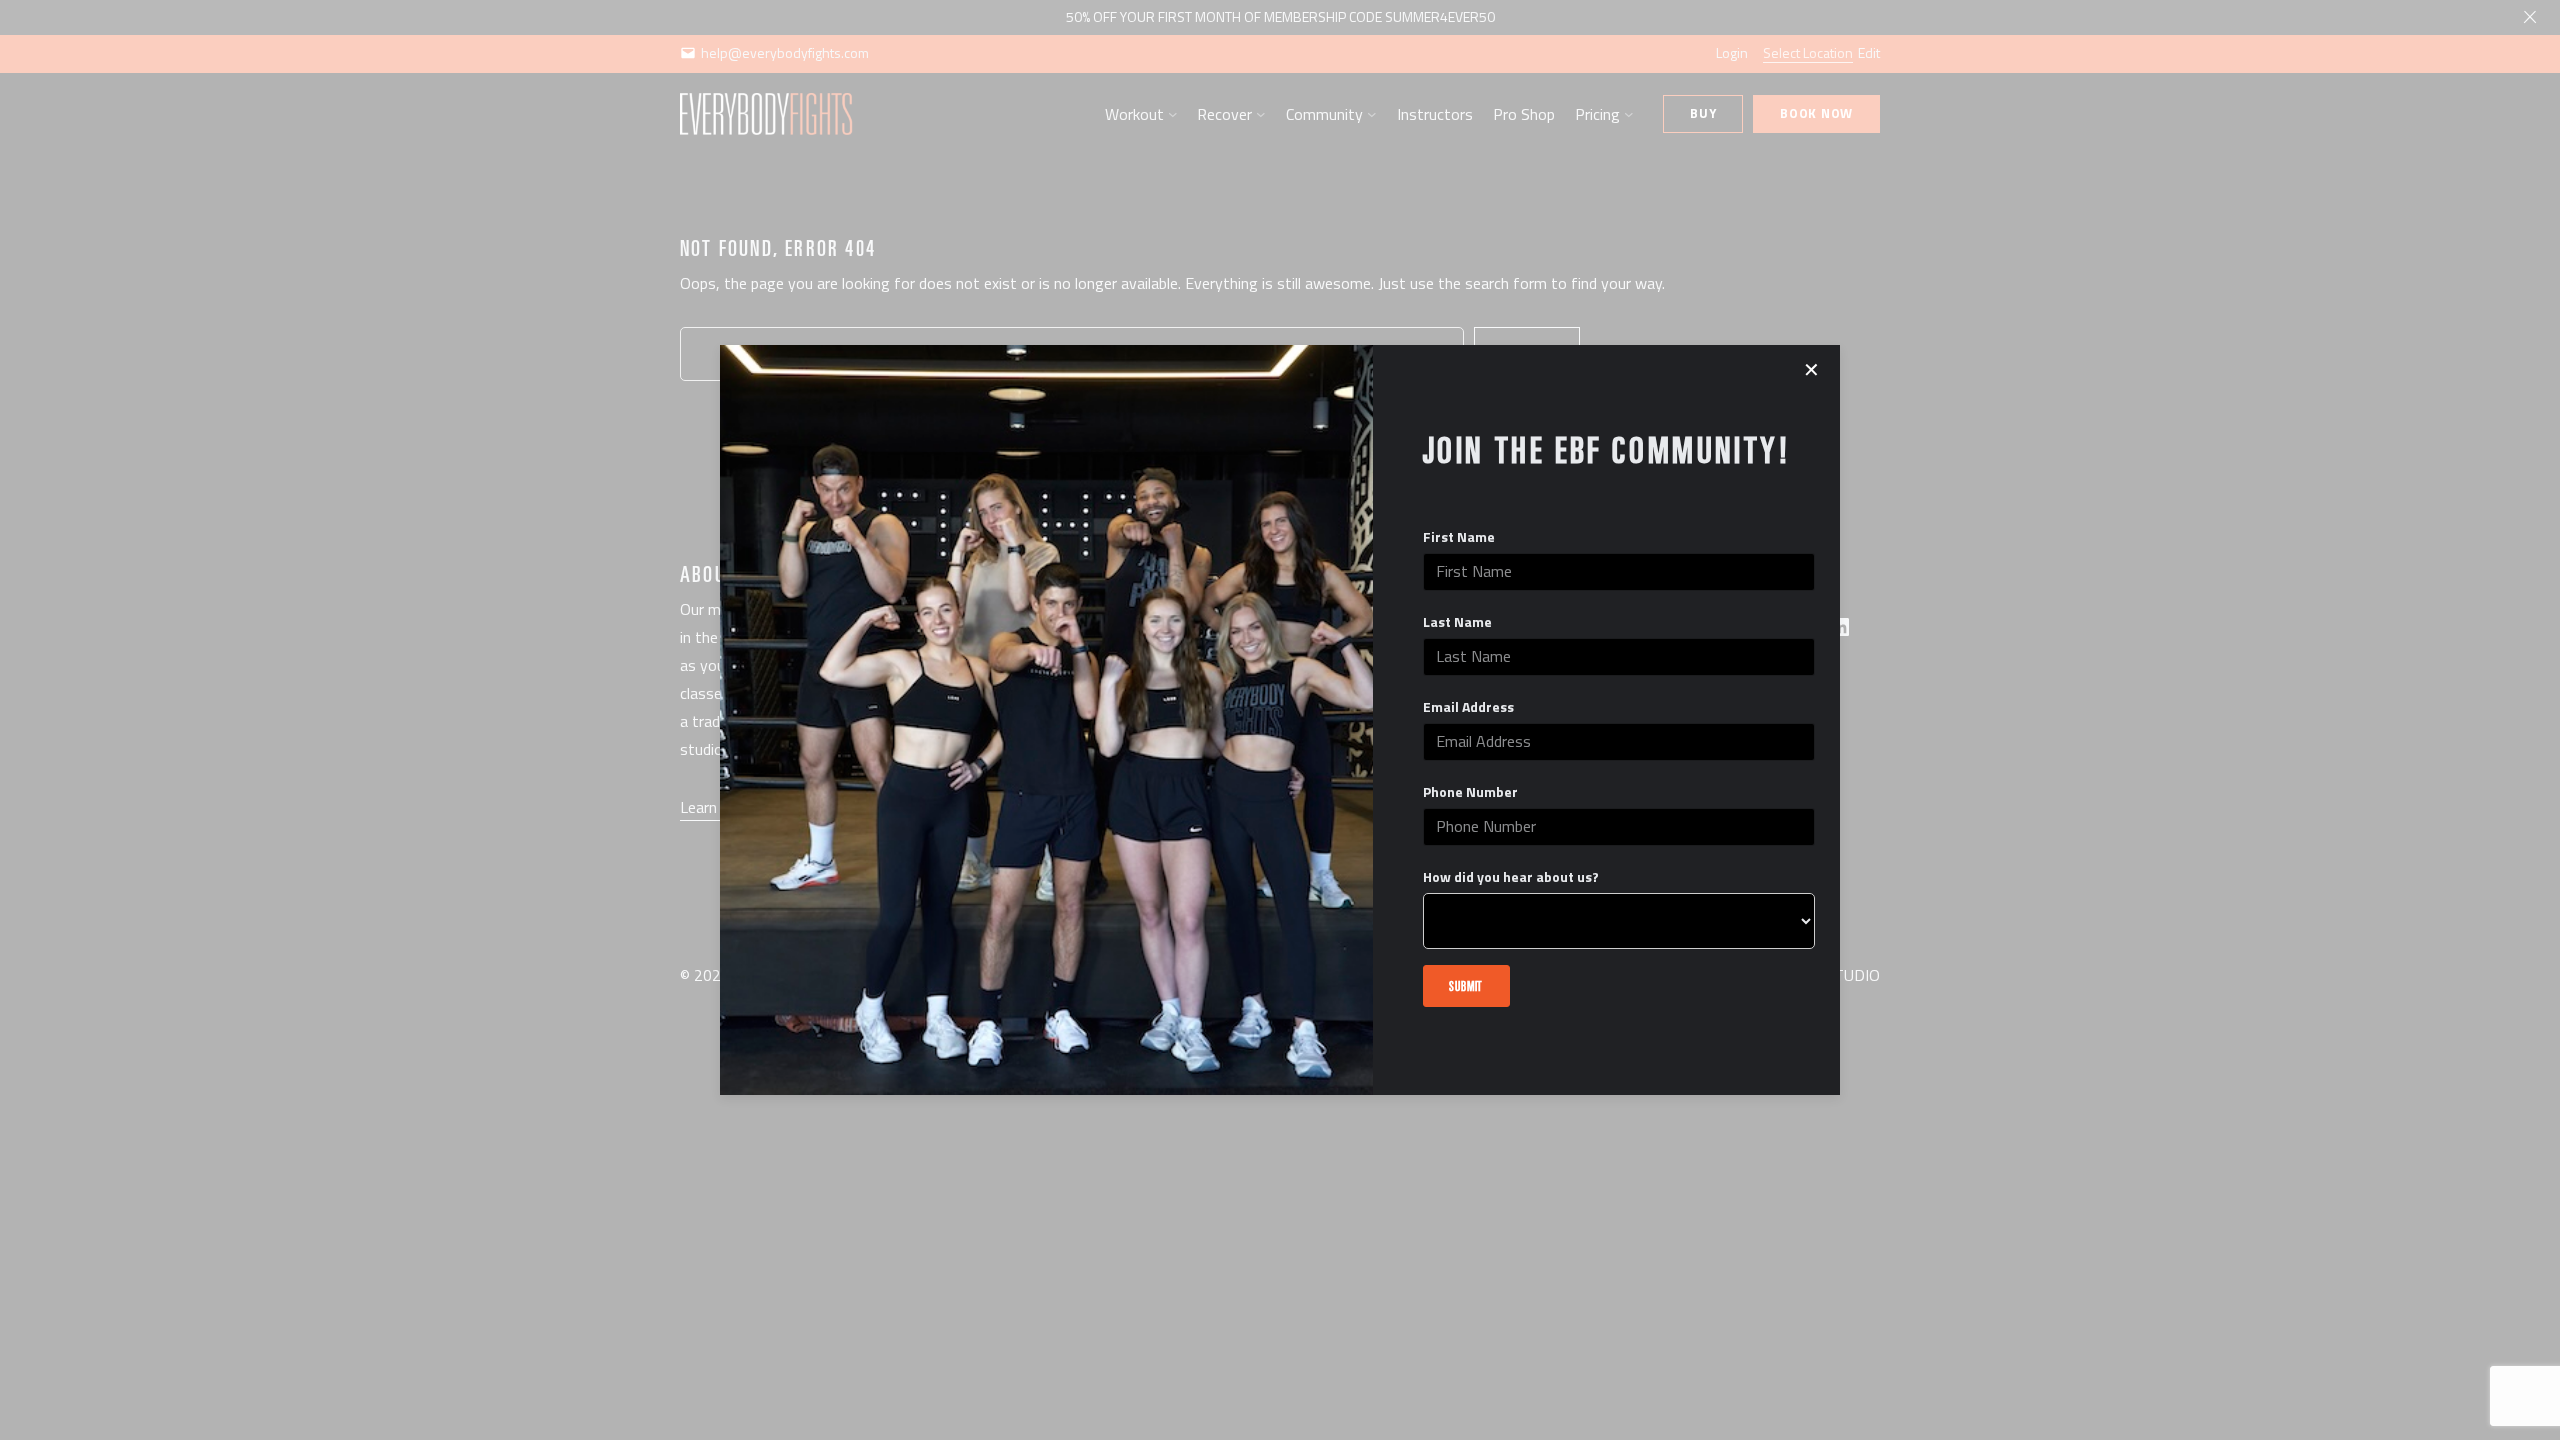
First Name (1459, 537)
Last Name (1457, 622)
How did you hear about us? (1511, 877)
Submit (1466, 985)
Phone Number (1470, 792)
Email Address (1468, 707)
